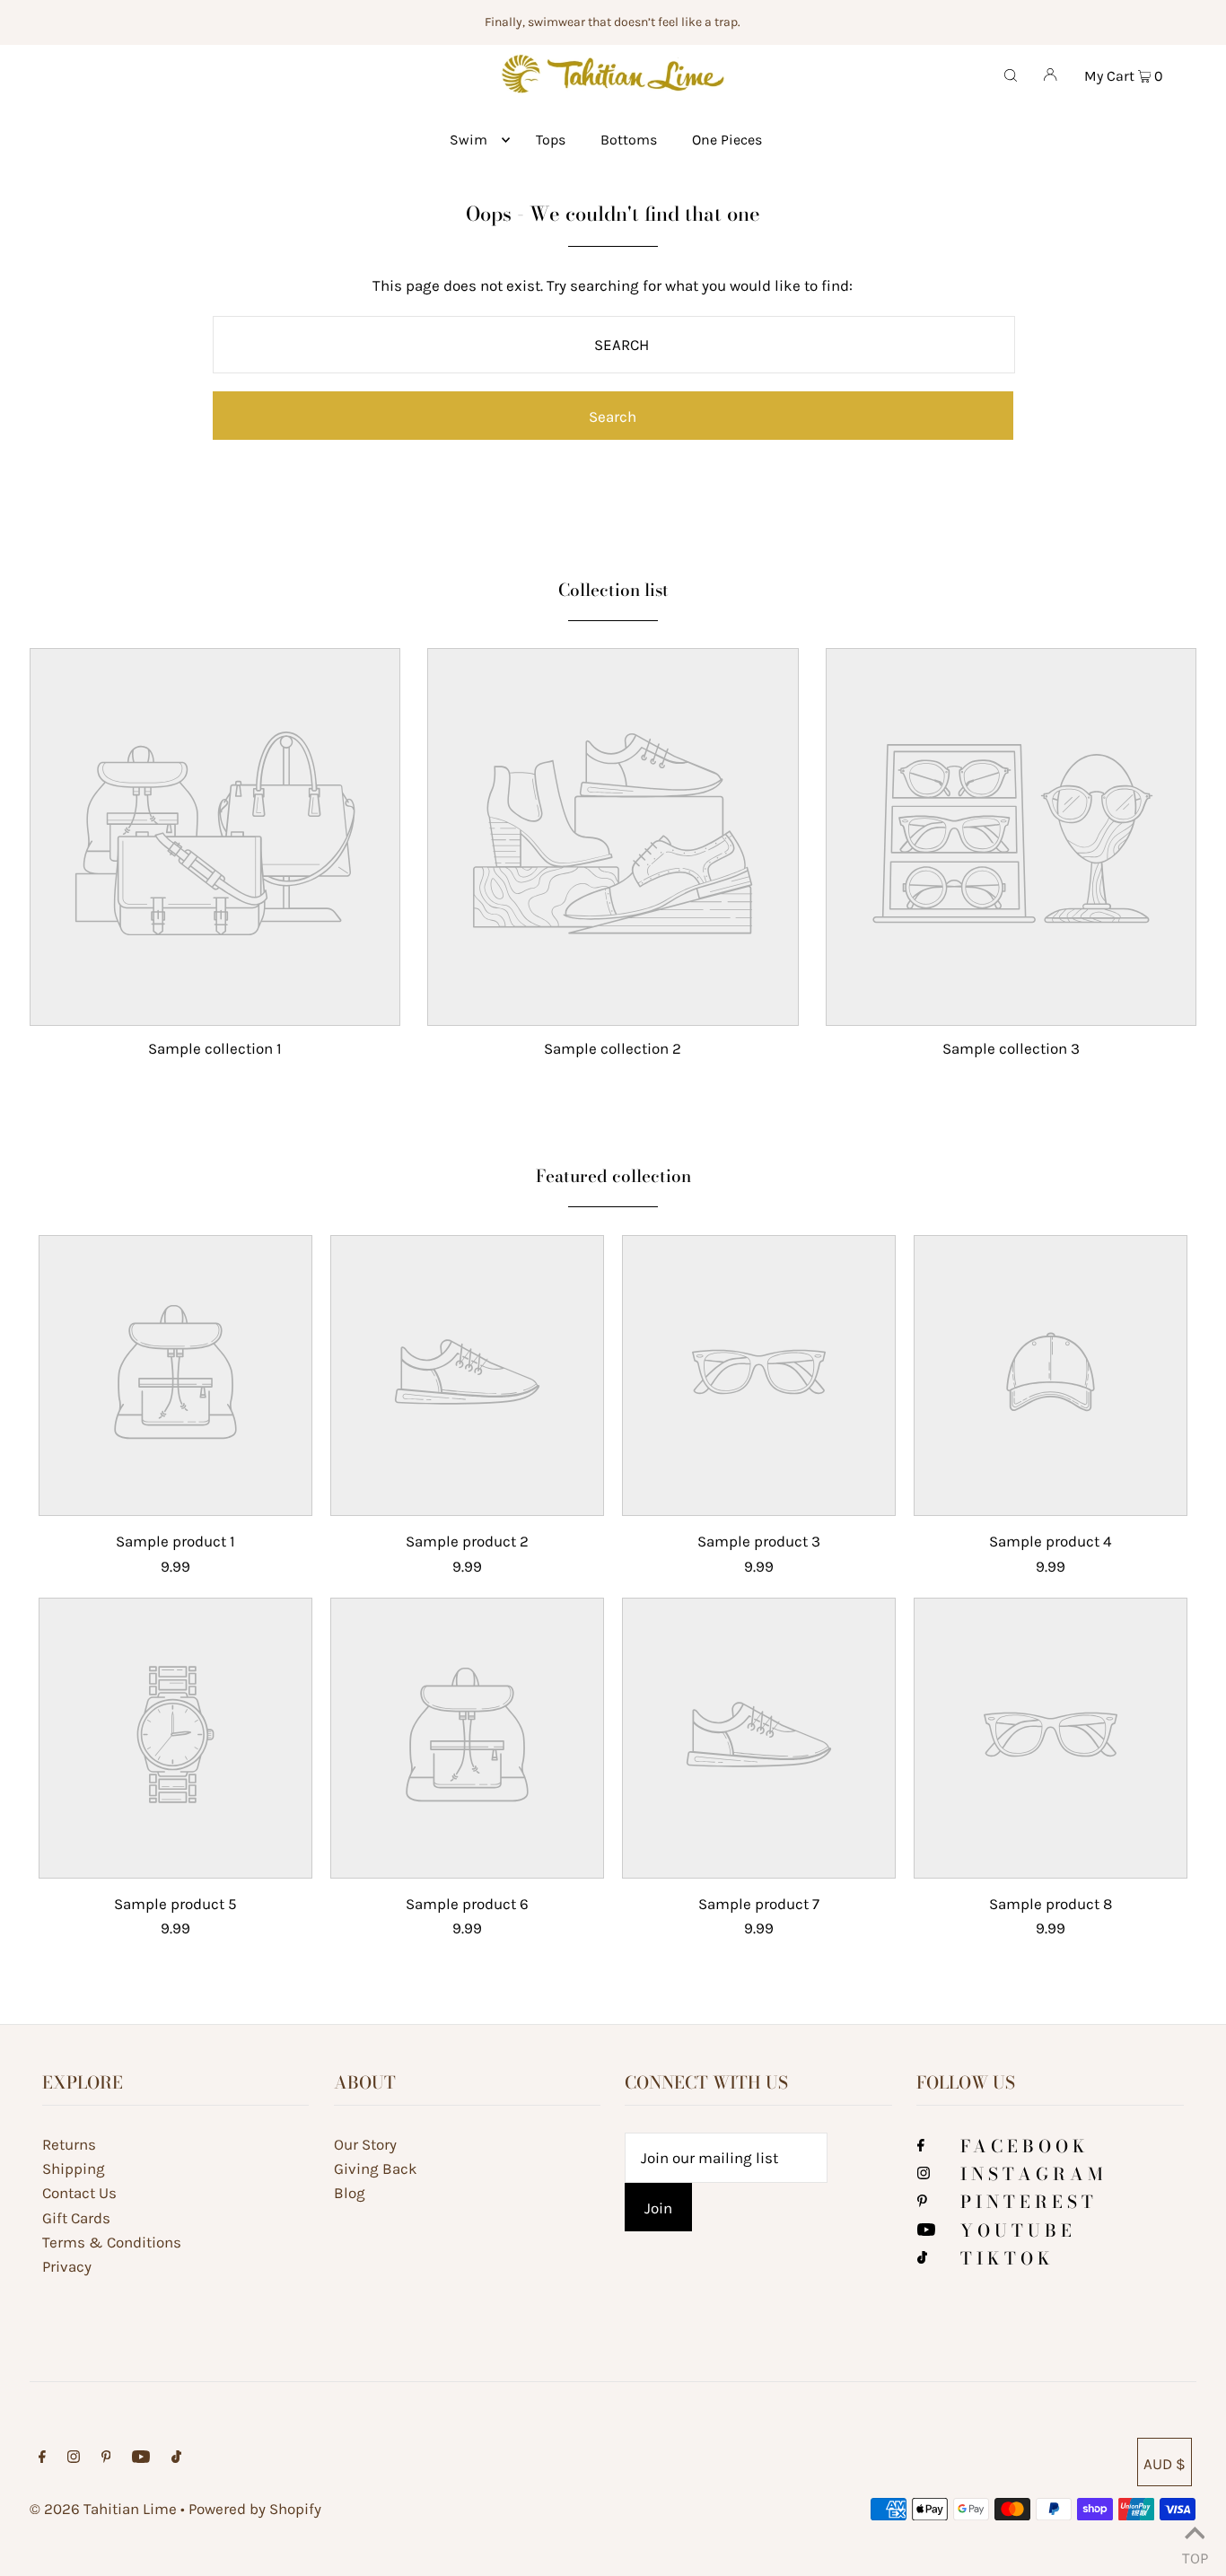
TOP (1195, 2554)
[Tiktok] (922, 2258)
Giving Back (376, 2169)
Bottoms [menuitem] (629, 140)
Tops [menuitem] (551, 140)
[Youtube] (926, 2230)
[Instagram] (924, 2174)
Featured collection (613, 1176)
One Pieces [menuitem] (727, 140)
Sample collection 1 (215, 1048)
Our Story (365, 2144)
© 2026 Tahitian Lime (103, 2509)
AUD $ (1165, 2464)
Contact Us (79, 2193)
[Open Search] (1011, 74)
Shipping (74, 2169)
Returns (69, 2144)
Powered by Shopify (255, 2509)
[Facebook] (921, 2146)
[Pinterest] (922, 2202)
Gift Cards (76, 2218)
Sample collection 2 (613, 1048)
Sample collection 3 (1011, 1048)
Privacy (67, 2266)
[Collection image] (215, 1011)
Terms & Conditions (112, 2242)
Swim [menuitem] (469, 140)
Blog (350, 2193)
